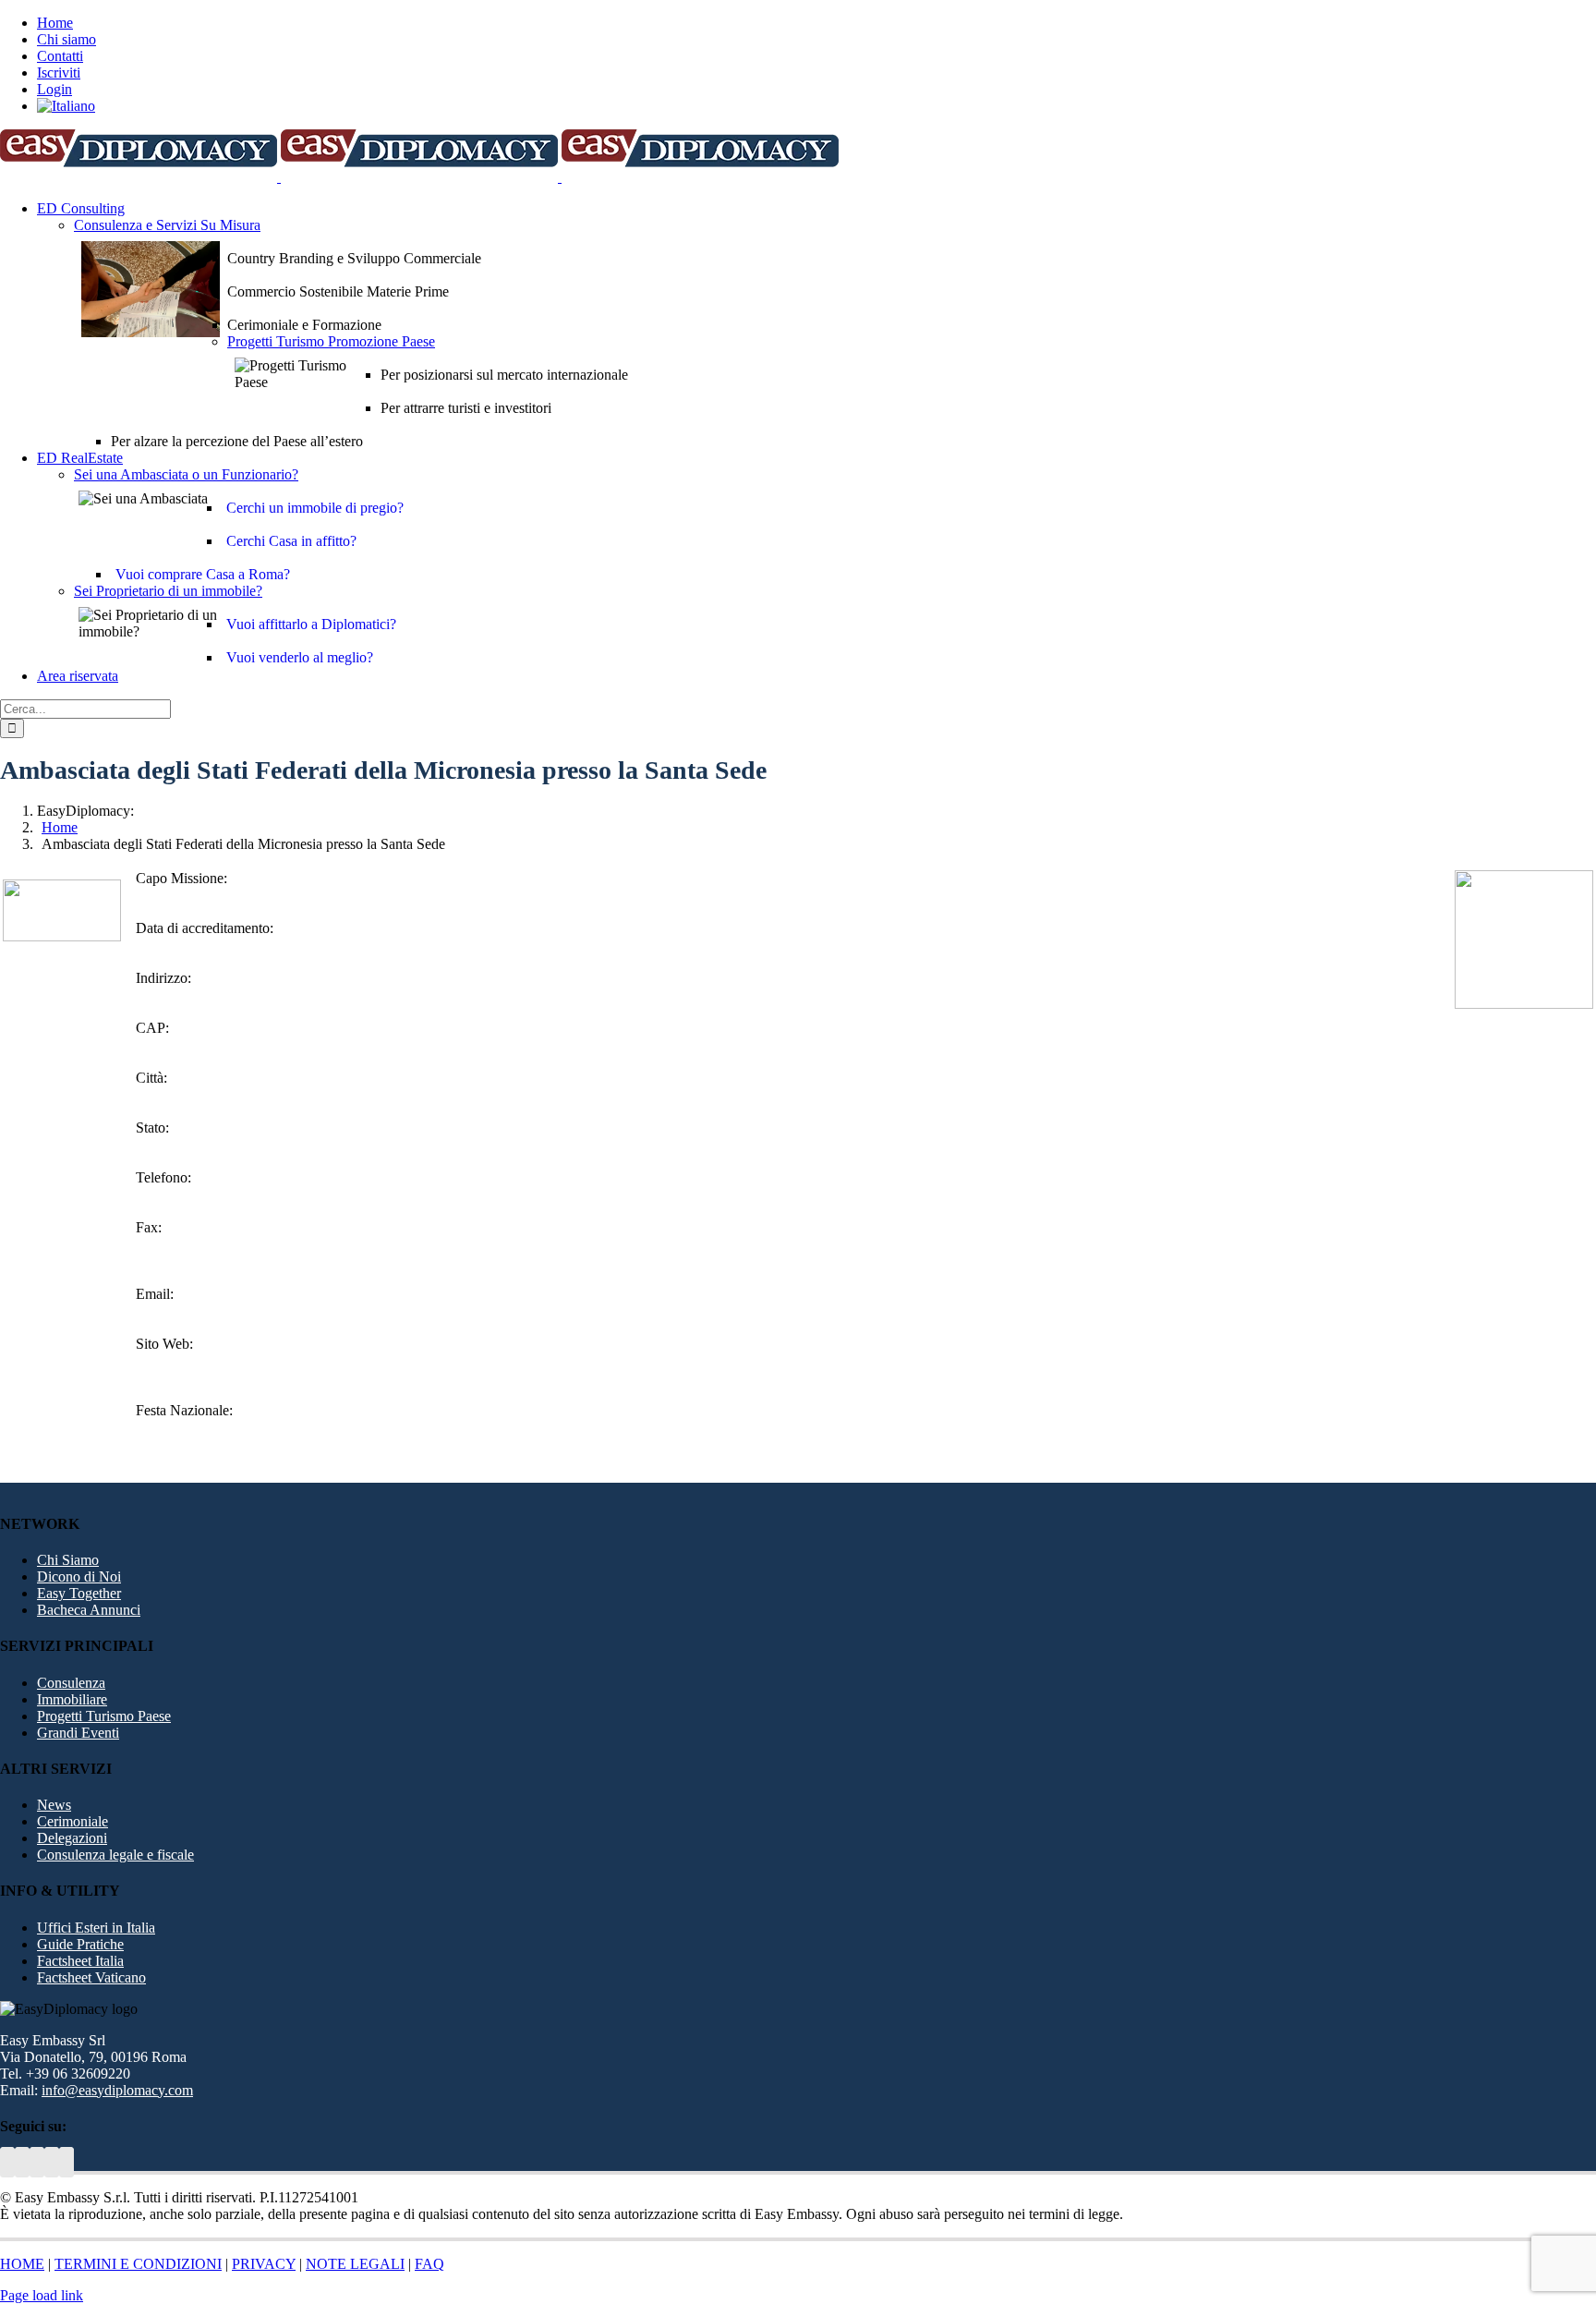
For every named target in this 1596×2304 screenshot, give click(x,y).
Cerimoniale (73, 1821)
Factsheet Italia (80, 1961)
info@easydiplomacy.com (117, 2090)
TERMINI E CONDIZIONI (138, 2264)
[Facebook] (52, 2162)
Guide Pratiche (80, 1944)
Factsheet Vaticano (91, 1977)
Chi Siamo (68, 1560)
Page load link (42, 2295)
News (54, 1805)
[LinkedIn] (37, 2162)
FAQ (429, 2264)
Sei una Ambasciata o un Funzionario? (186, 474)
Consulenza (71, 1683)
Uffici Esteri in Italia (96, 1928)
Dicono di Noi (79, 1576)
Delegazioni (72, 1838)
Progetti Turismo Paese (104, 1716)
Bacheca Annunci (89, 1610)
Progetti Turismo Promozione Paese (331, 341)
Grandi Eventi (78, 1733)
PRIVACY (264, 2264)
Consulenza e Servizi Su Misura (167, 225)
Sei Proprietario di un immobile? (168, 591)
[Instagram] (66, 2162)
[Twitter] (7, 2162)
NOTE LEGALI (355, 2264)
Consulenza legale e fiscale (115, 1855)
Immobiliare (72, 1699)
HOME (22, 2264)
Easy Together (79, 1593)
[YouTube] (22, 2162)
